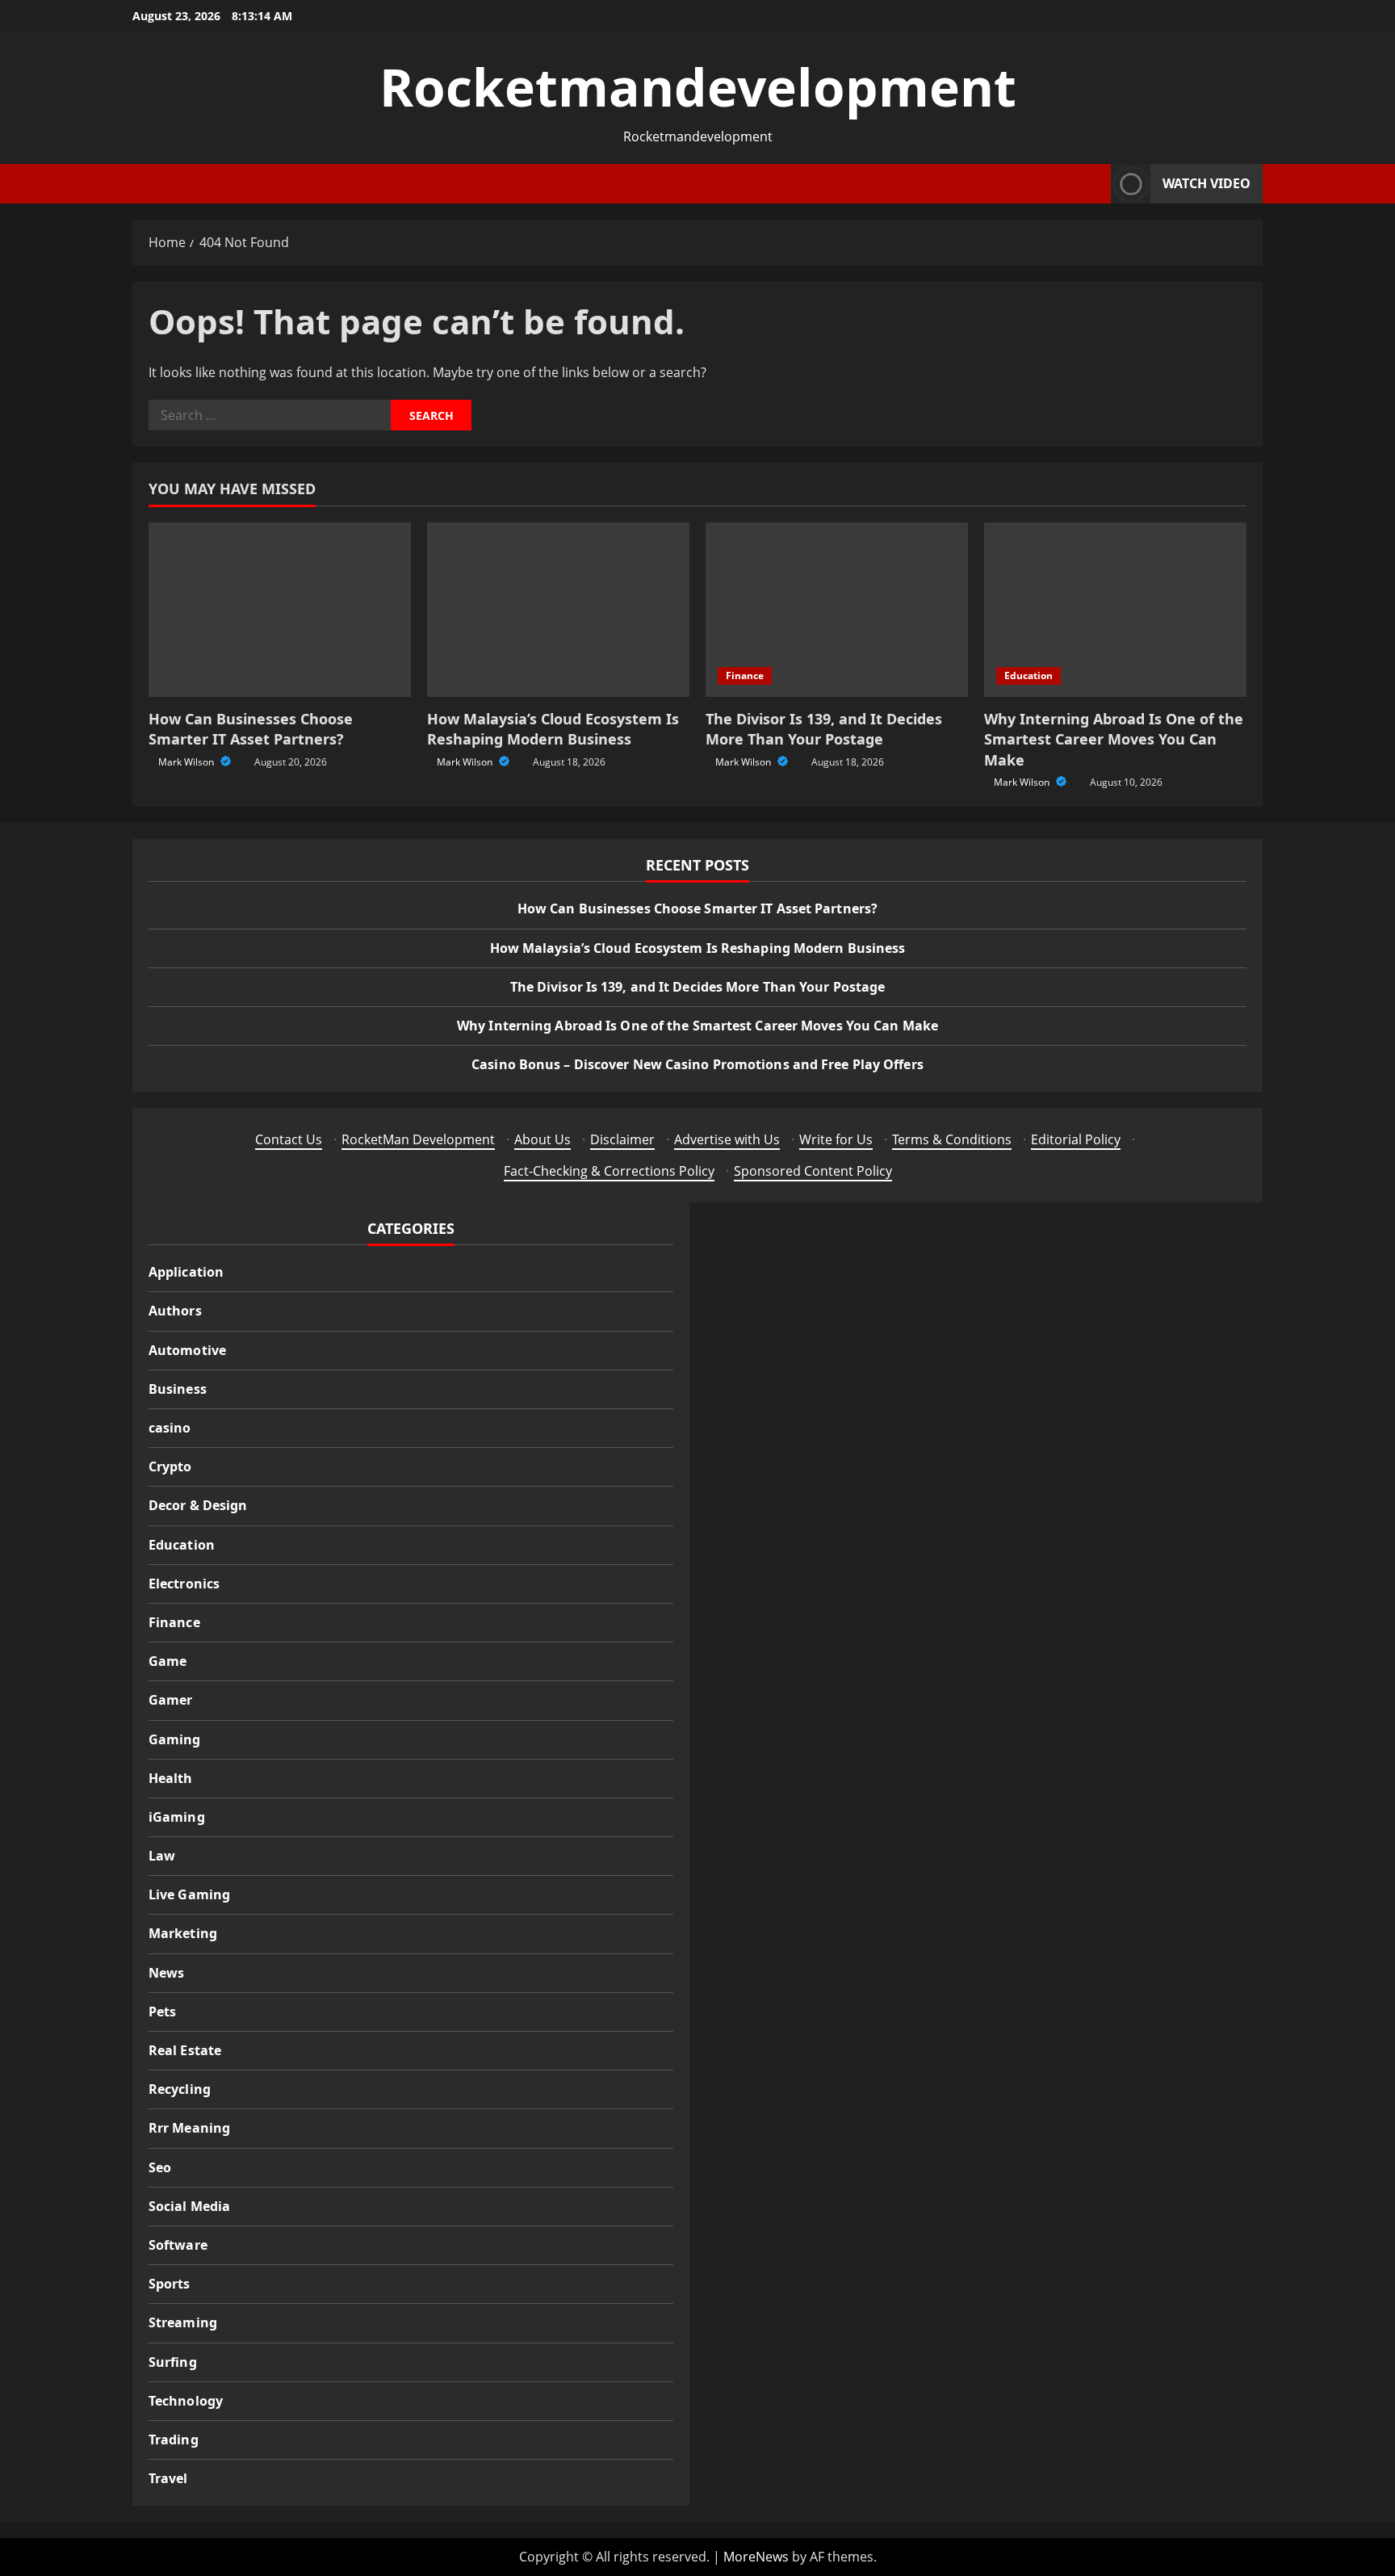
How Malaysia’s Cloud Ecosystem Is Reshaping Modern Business (553, 729)
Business (178, 1389)
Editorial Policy (1076, 1139)
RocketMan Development (418, 1139)
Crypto (170, 1466)
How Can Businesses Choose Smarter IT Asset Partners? (251, 729)
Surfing (173, 2362)
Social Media (189, 2206)
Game (168, 1661)
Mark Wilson (187, 762)
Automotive (187, 1350)
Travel (168, 2478)
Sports (170, 2284)
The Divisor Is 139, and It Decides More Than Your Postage (824, 729)
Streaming (183, 2322)
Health (171, 1778)
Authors (175, 1311)
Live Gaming (189, 1894)
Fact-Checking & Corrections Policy (609, 1171)
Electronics (184, 1584)
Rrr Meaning (189, 2128)
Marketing (183, 1933)
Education (1028, 675)
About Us (542, 1139)
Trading (174, 2440)
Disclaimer (622, 1139)
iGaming (177, 1817)
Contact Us (289, 1139)
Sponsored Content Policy (813, 1171)
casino (170, 1428)
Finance (745, 675)
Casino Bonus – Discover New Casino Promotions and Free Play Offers (697, 1064)
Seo (160, 2167)
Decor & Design (198, 1505)
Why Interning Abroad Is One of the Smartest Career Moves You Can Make (1114, 739)
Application (186, 1272)
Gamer (171, 1700)
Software (178, 2245)
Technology (186, 2401)
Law (162, 1856)
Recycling (180, 2089)
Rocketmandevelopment (698, 87)
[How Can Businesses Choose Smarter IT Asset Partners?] (280, 610)
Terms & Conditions (952, 1139)
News (166, 1973)
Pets (162, 2012)
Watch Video (1206, 183)
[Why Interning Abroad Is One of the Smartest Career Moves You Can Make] (1115, 610)
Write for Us (836, 1139)
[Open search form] (1094, 184)
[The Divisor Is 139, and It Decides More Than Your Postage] (837, 610)
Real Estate (185, 2050)
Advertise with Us (727, 1139)
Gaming (175, 1739)
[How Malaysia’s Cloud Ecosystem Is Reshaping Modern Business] (558, 610)
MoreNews (756, 2557)
